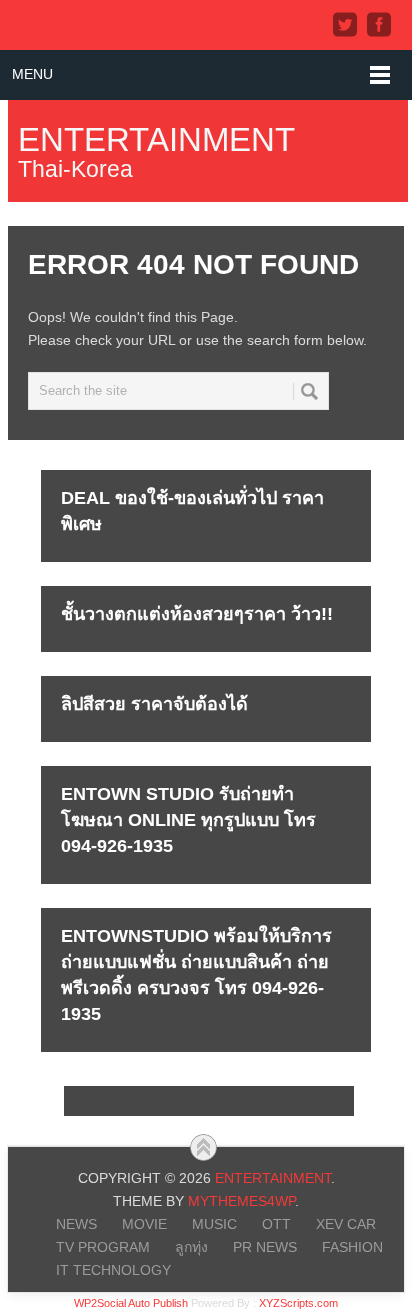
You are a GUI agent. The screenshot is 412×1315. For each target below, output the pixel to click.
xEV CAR (346, 1224)
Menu (32, 74)
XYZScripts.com (298, 1303)
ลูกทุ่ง (191, 1247)
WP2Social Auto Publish (131, 1303)
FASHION (352, 1247)
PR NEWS (265, 1247)
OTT (276, 1224)
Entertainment (156, 139)
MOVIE (144, 1224)
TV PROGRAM (103, 1247)
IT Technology (113, 1270)
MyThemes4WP (241, 1201)
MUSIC (214, 1224)
